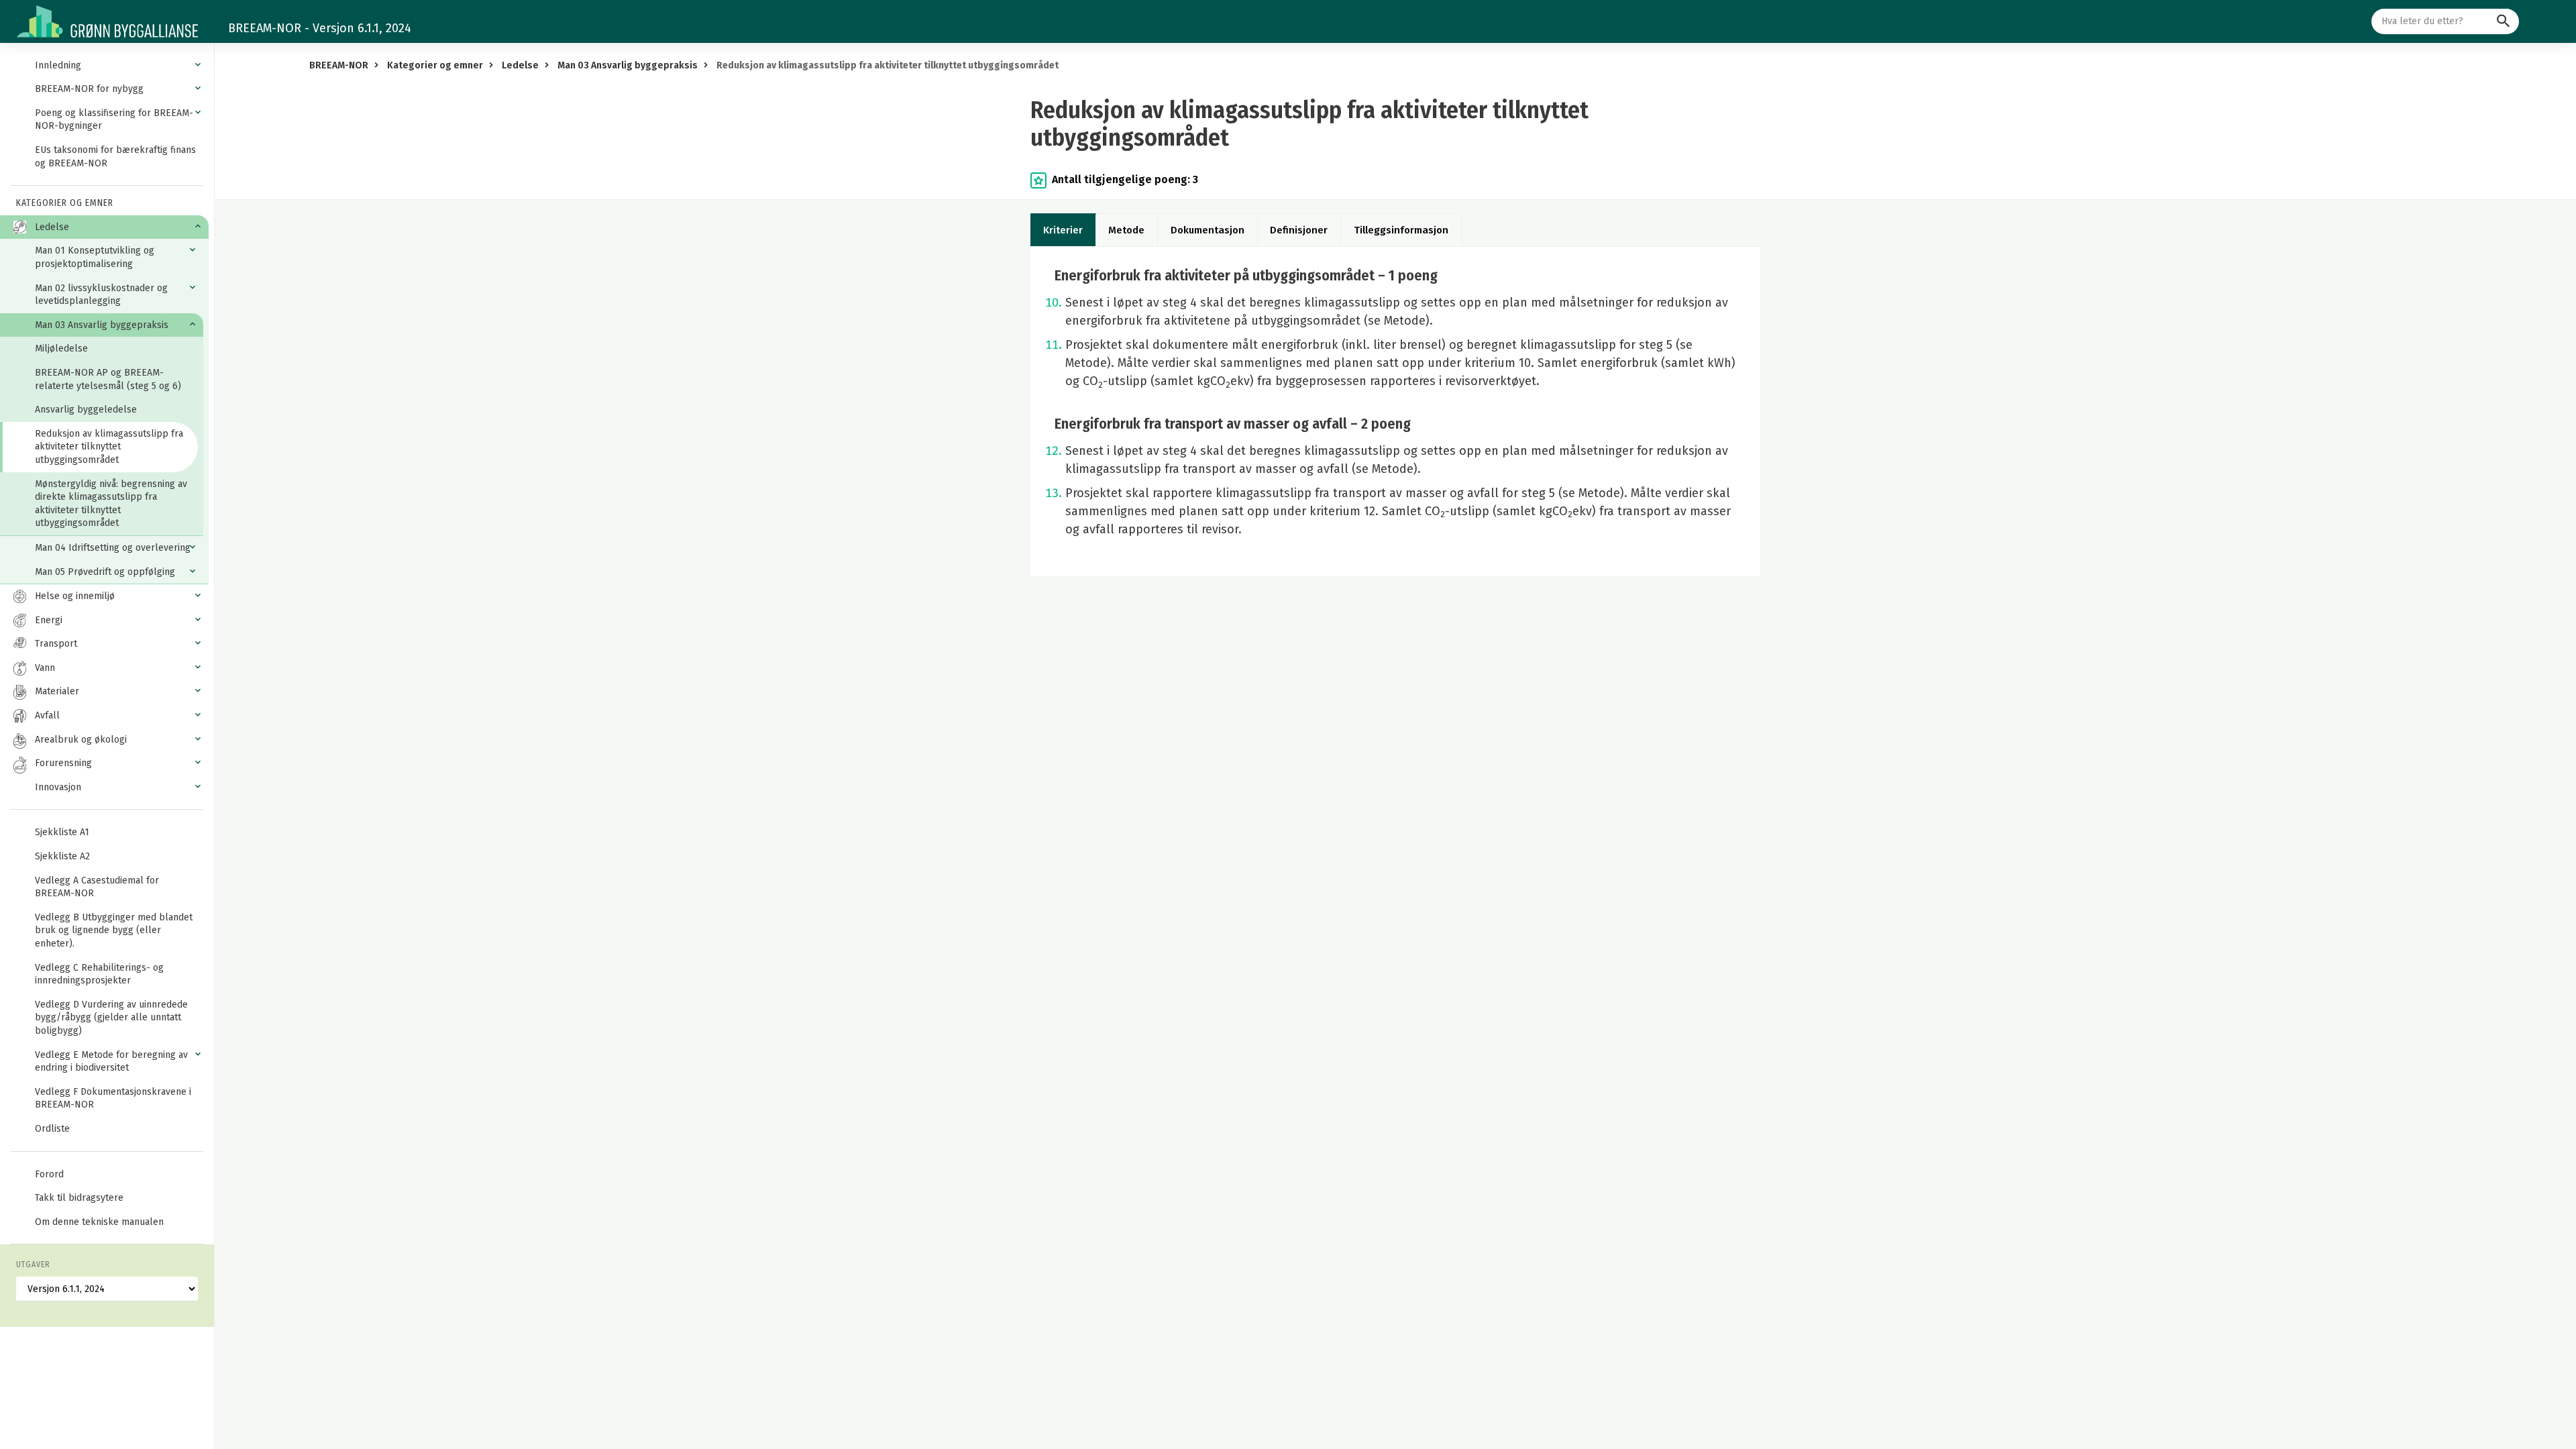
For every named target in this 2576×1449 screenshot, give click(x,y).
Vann (45, 668)
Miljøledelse (61, 348)
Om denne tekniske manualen (99, 1222)
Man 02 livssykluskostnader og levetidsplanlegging (101, 295)
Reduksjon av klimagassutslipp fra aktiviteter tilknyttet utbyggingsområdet (109, 447)
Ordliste (52, 1129)
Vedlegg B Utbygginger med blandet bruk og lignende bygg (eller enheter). (114, 930)
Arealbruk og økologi (81, 740)
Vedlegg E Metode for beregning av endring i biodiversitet (111, 1062)
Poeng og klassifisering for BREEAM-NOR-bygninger (114, 120)
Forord (49, 1174)
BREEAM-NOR (339, 65)
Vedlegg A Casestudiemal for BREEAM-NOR (97, 887)
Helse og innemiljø (75, 596)
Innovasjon (58, 787)
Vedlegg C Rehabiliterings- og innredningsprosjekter (99, 974)
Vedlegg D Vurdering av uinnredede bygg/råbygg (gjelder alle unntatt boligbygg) (111, 1018)
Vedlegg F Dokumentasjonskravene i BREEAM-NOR (113, 1098)
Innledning (58, 65)
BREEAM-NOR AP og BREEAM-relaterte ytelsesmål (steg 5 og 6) (108, 379)
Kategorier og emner (435, 65)
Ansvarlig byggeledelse (86, 410)
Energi (49, 620)
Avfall (47, 715)
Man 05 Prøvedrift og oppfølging (105, 572)
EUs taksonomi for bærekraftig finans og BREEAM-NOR (115, 157)
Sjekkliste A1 (62, 832)
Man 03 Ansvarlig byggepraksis (102, 325)
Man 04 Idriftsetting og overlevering (113, 548)
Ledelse (52, 227)
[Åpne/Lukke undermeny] (198, 65)
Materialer (57, 691)
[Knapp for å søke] (2503, 21)
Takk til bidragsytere (79, 1198)
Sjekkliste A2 (62, 856)
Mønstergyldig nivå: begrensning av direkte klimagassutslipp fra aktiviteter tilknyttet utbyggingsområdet (111, 504)
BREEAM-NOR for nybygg (89, 89)
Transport (56, 644)
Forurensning (63, 763)
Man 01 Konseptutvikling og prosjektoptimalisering (95, 257)
